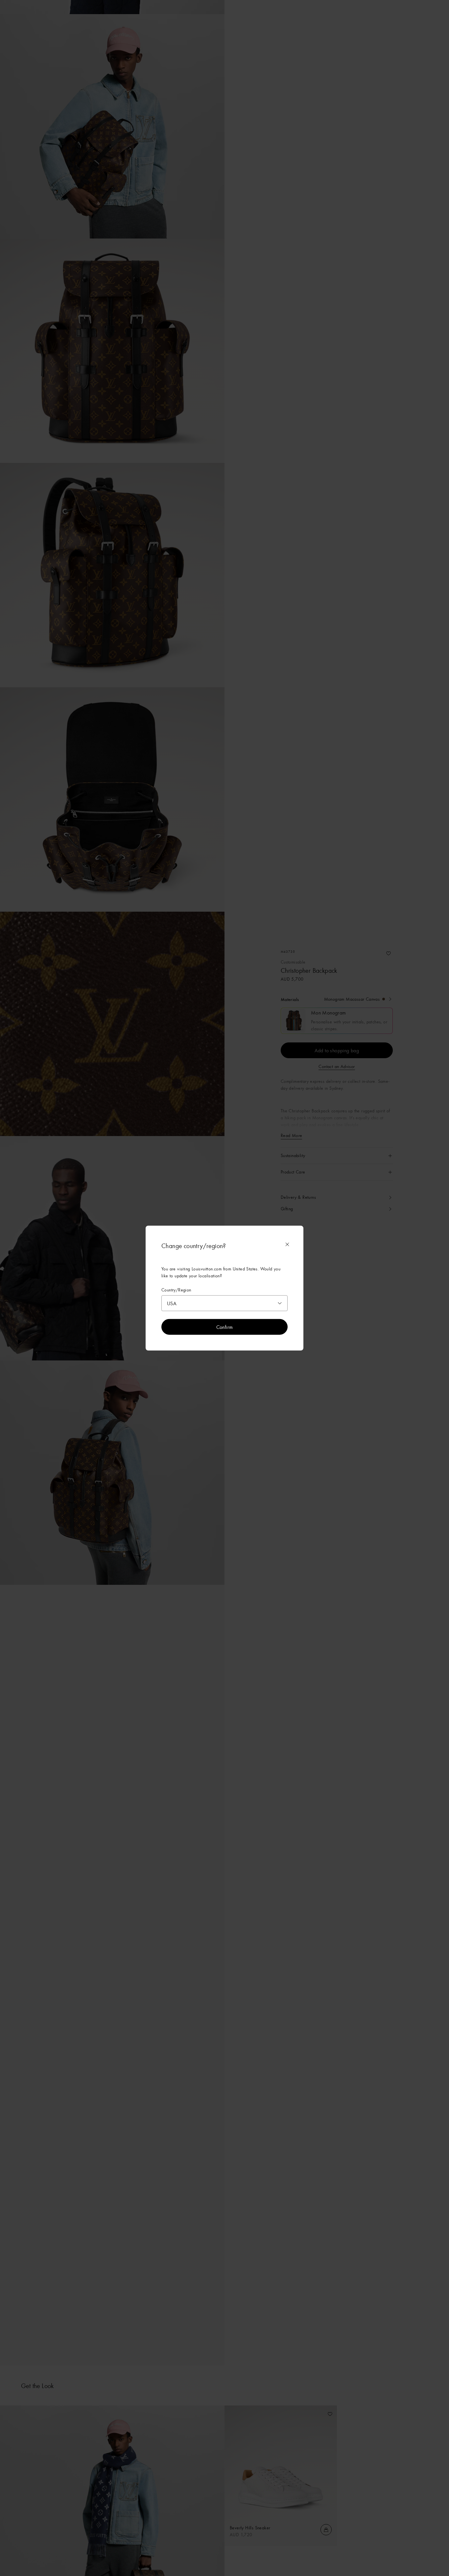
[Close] (287, 1244)
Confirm (225, 1327)
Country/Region (176, 1290)
